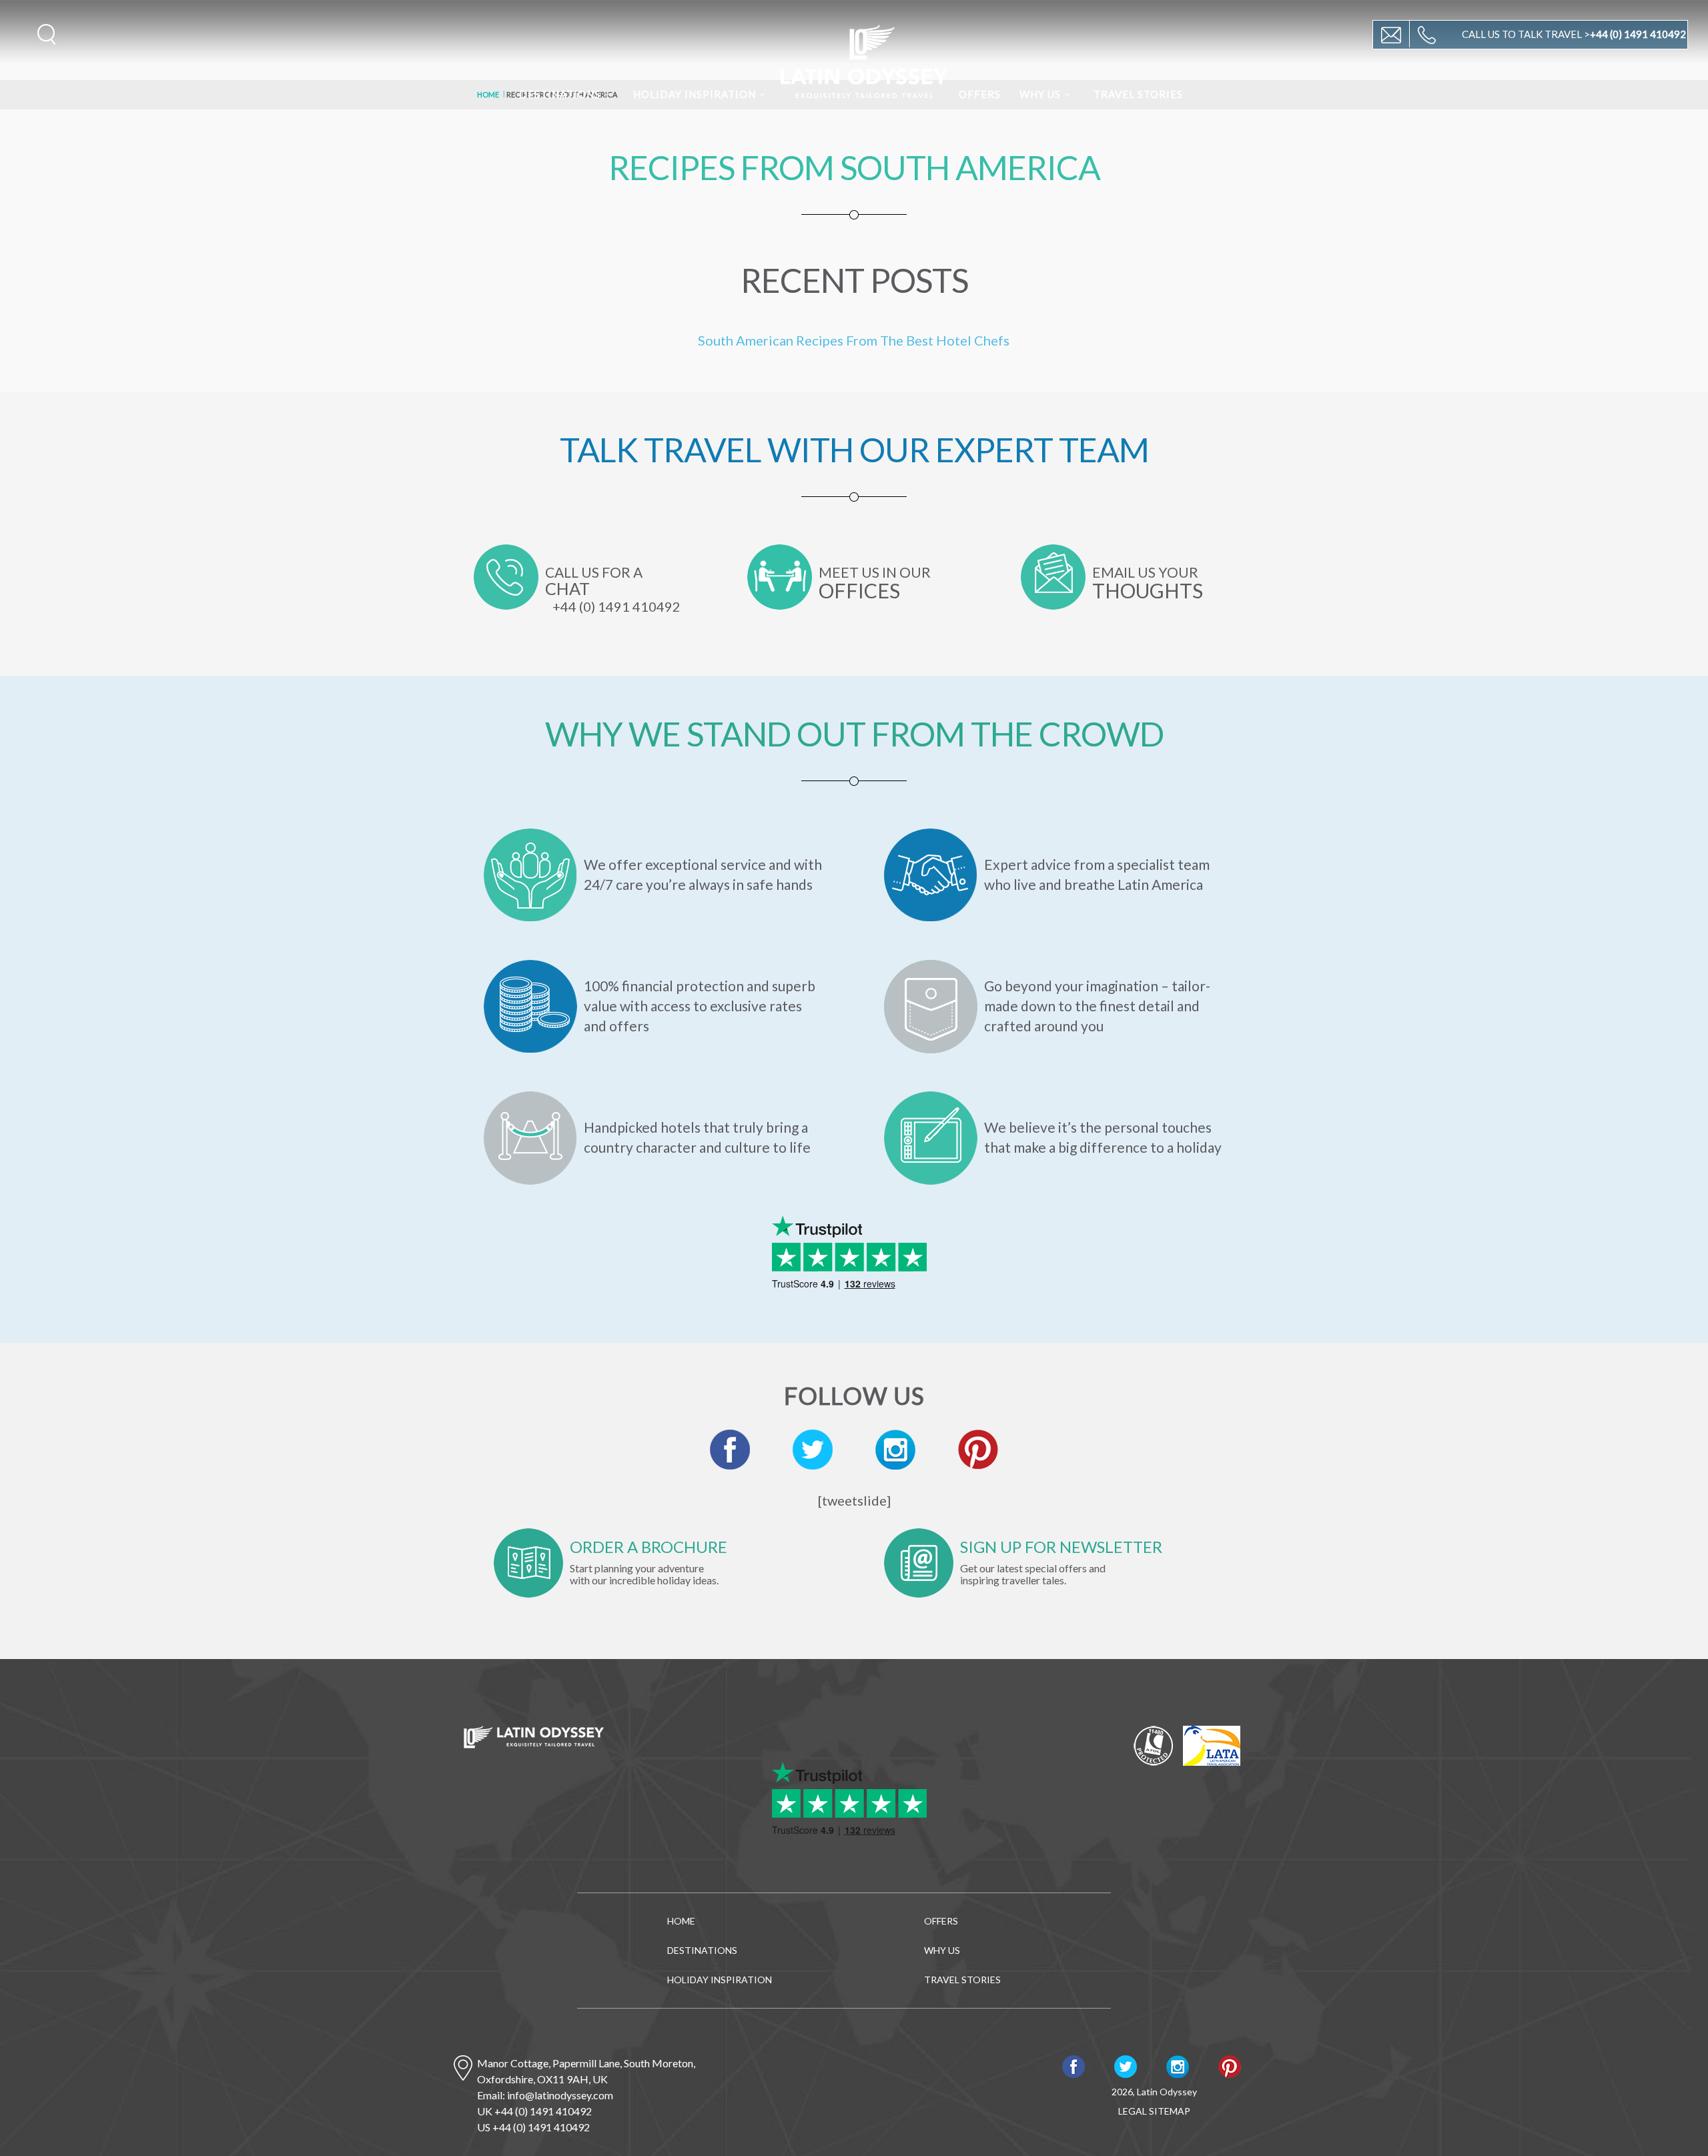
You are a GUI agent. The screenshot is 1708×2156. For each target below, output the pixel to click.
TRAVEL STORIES (1138, 94)
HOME (681, 1921)
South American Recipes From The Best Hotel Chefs (854, 340)
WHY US (1040, 94)
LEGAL (1133, 2111)
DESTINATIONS (560, 94)
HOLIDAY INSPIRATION (695, 94)
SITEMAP (1170, 2111)
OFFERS (980, 94)
